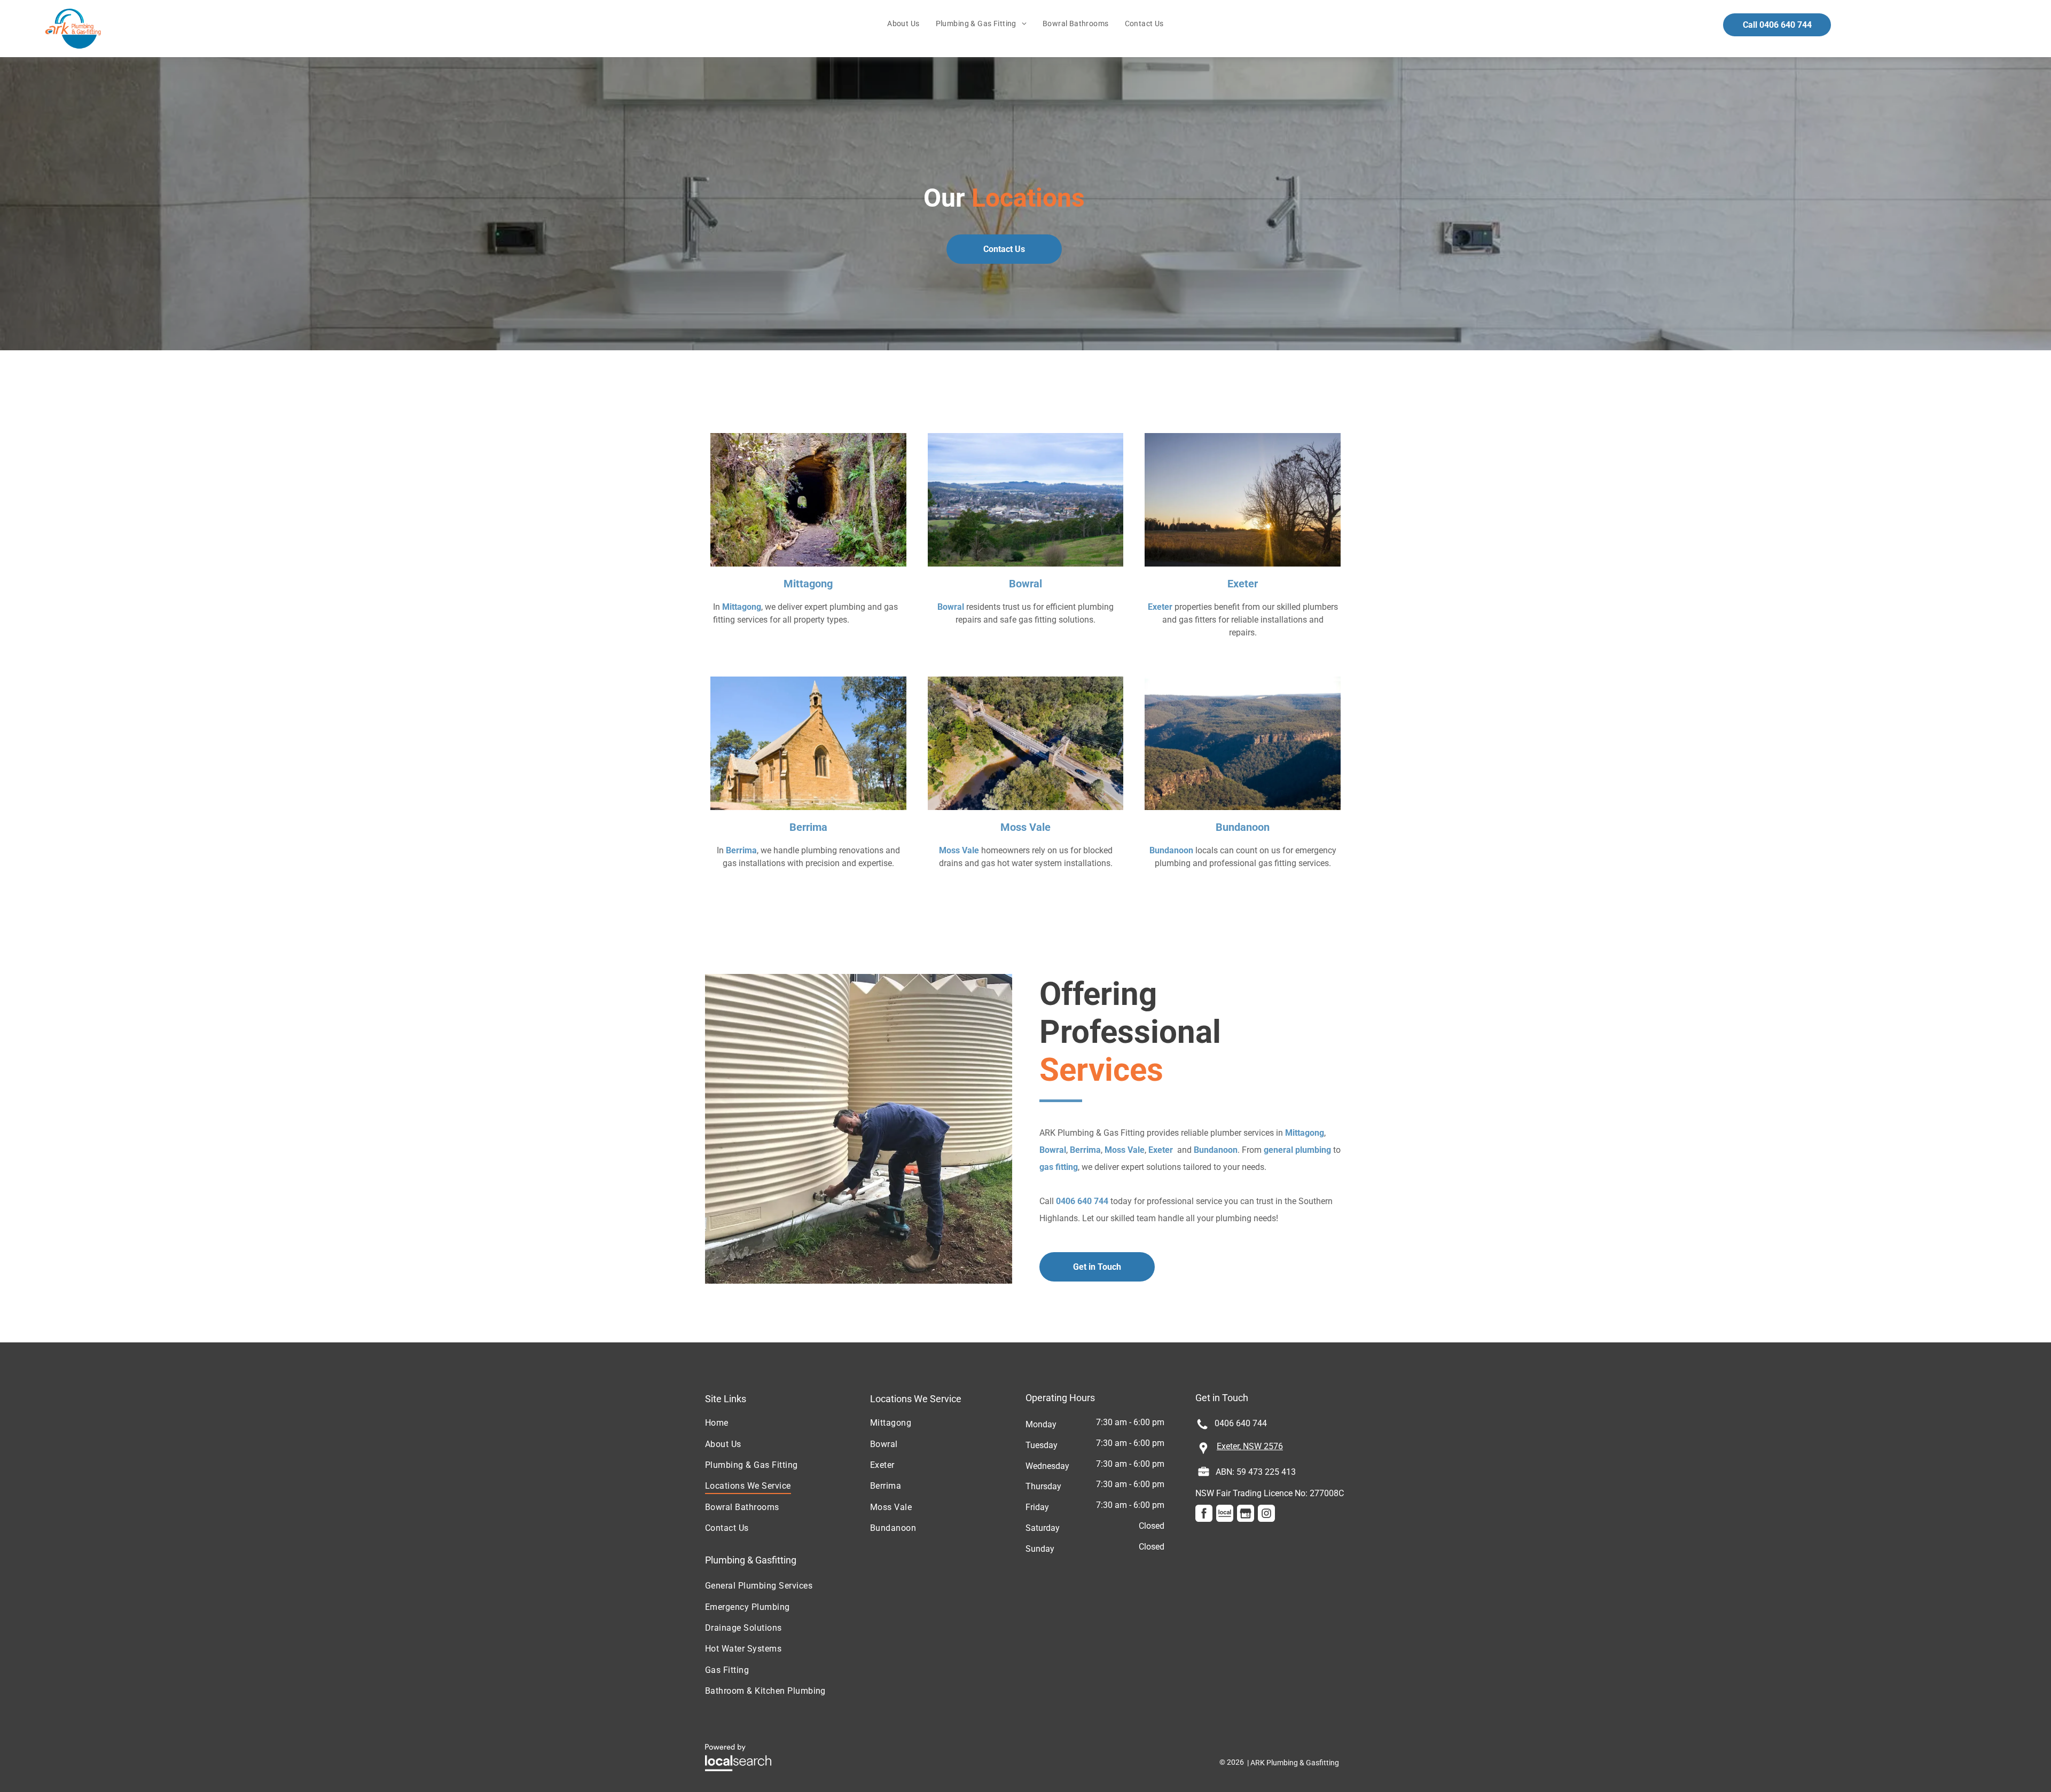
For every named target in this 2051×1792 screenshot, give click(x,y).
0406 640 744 (1082, 1201)
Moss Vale (1025, 827)
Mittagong (808, 584)
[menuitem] (903, 24)
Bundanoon (1243, 827)
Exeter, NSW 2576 (1250, 1446)
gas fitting (1059, 1167)
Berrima (808, 827)
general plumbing (1297, 1150)
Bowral (1025, 584)
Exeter (1243, 584)
